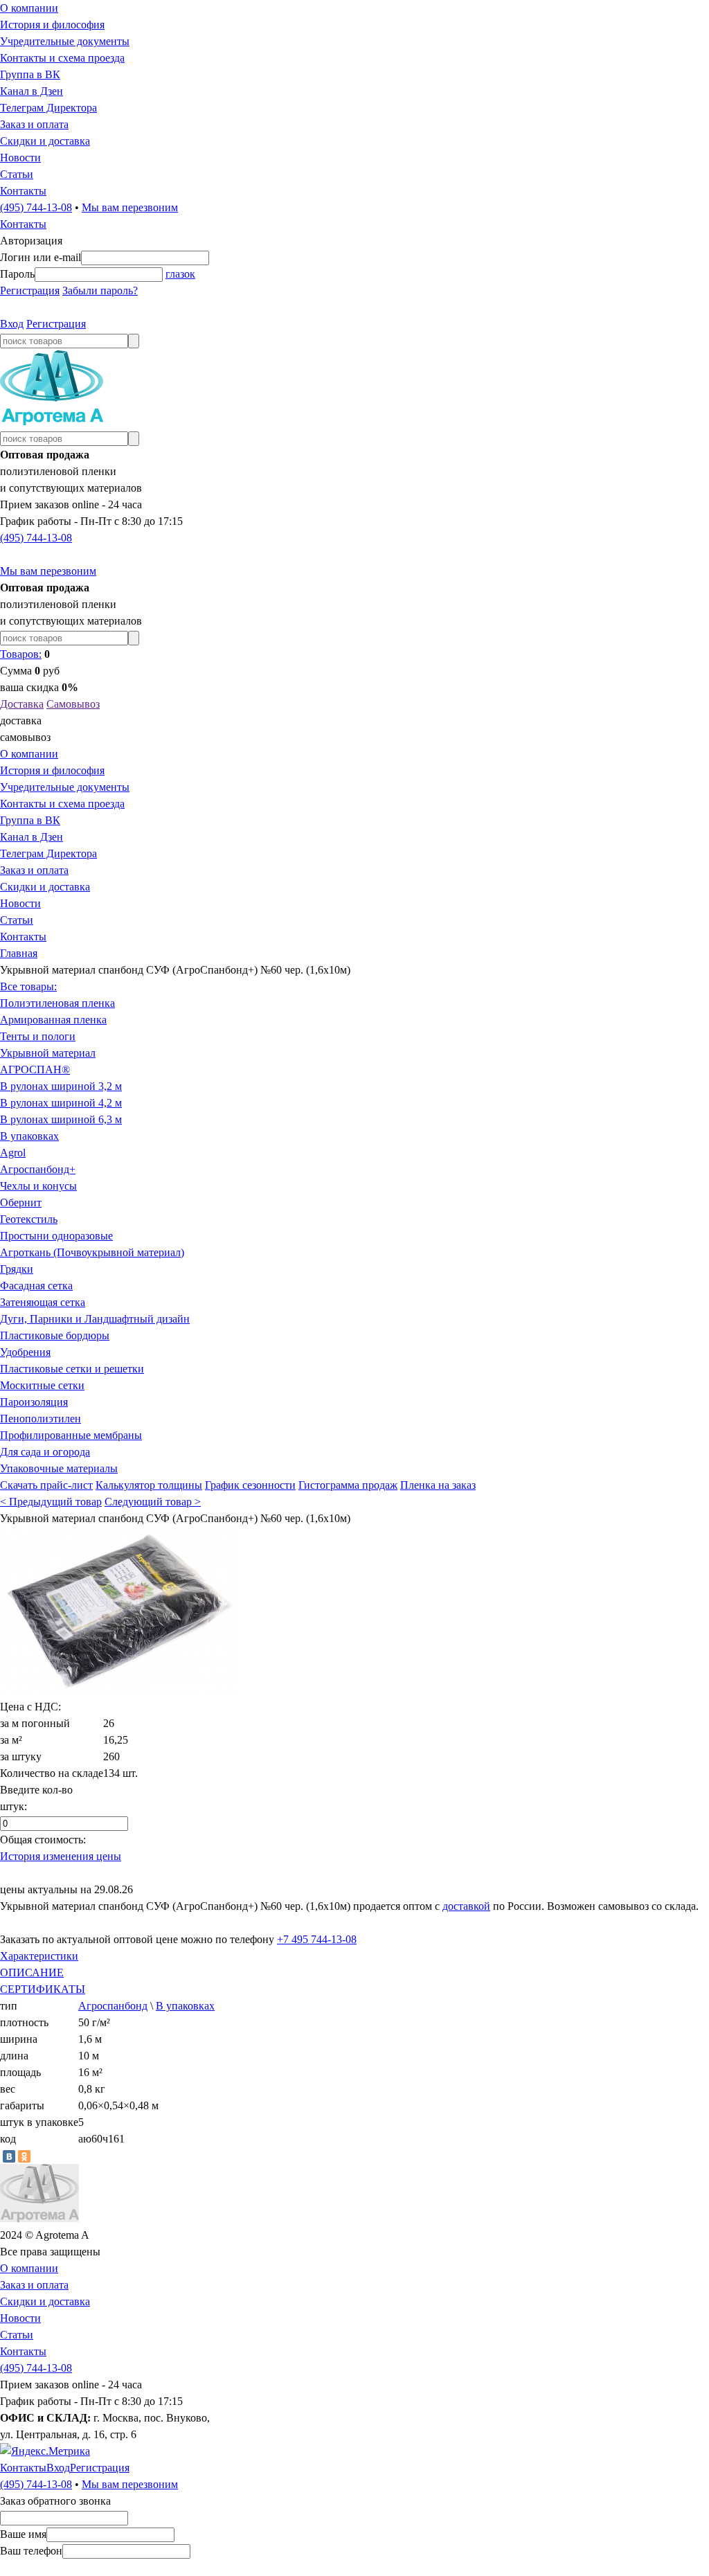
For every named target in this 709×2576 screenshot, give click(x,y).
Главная (19, 953)
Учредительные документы (65, 41)
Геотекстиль (29, 1219)
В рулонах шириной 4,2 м (61, 1103)
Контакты (23, 191)
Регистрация (30, 290)
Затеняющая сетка (43, 1302)
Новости (20, 158)
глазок (180, 274)
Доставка (22, 704)
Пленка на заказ (438, 1485)
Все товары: (28, 986)
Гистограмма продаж (348, 1485)
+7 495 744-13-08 (317, 1939)
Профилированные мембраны (71, 1435)
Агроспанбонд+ (38, 1169)
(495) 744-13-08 (36, 207)
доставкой (466, 1906)
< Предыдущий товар (51, 1502)
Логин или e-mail (41, 257)
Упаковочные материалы (59, 1468)
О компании (29, 8)
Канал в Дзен (32, 91)
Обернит (21, 1202)
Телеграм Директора (48, 108)
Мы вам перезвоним (130, 207)
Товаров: (21, 654)
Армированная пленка (53, 1020)
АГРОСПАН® (35, 1070)
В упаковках (29, 1136)
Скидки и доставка (45, 141)
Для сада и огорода (45, 1452)
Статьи (17, 174)
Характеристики (39, 1956)
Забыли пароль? (100, 290)
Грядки (17, 1269)
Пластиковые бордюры (55, 1335)
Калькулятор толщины (149, 1485)
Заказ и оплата (34, 124)
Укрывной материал (48, 1053)
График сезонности (250, 1485)
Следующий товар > (153, 1502)
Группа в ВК (30, 74)
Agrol (13, 1153)
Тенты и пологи (38, 1036)
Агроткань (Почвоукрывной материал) (92, 1252)
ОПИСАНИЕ (32, 1973)
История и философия (52, 25)
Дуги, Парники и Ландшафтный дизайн (95, 1319)
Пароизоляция (34, 1402)
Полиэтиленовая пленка (57, 1003)
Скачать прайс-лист (46, 1485)
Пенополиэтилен (41, 1419)
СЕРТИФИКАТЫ (43, 1989)
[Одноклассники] (24, 2156)
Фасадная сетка (36, 1286)
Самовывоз (73, 704)
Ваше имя (23, 2534)
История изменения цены (61, 1856)
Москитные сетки (42, 1385)
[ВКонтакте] (9, 2156)
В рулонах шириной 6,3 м (61, 1119)
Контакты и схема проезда (62, 58)
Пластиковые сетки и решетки (72, 1369)
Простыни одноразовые (56, 1236)
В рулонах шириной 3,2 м (61, 1086)
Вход (12, 324)
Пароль (17, 274)
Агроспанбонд (113, 2006)
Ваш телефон (31, 2551)
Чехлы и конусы (38, 1186)
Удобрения (25, 1352)
